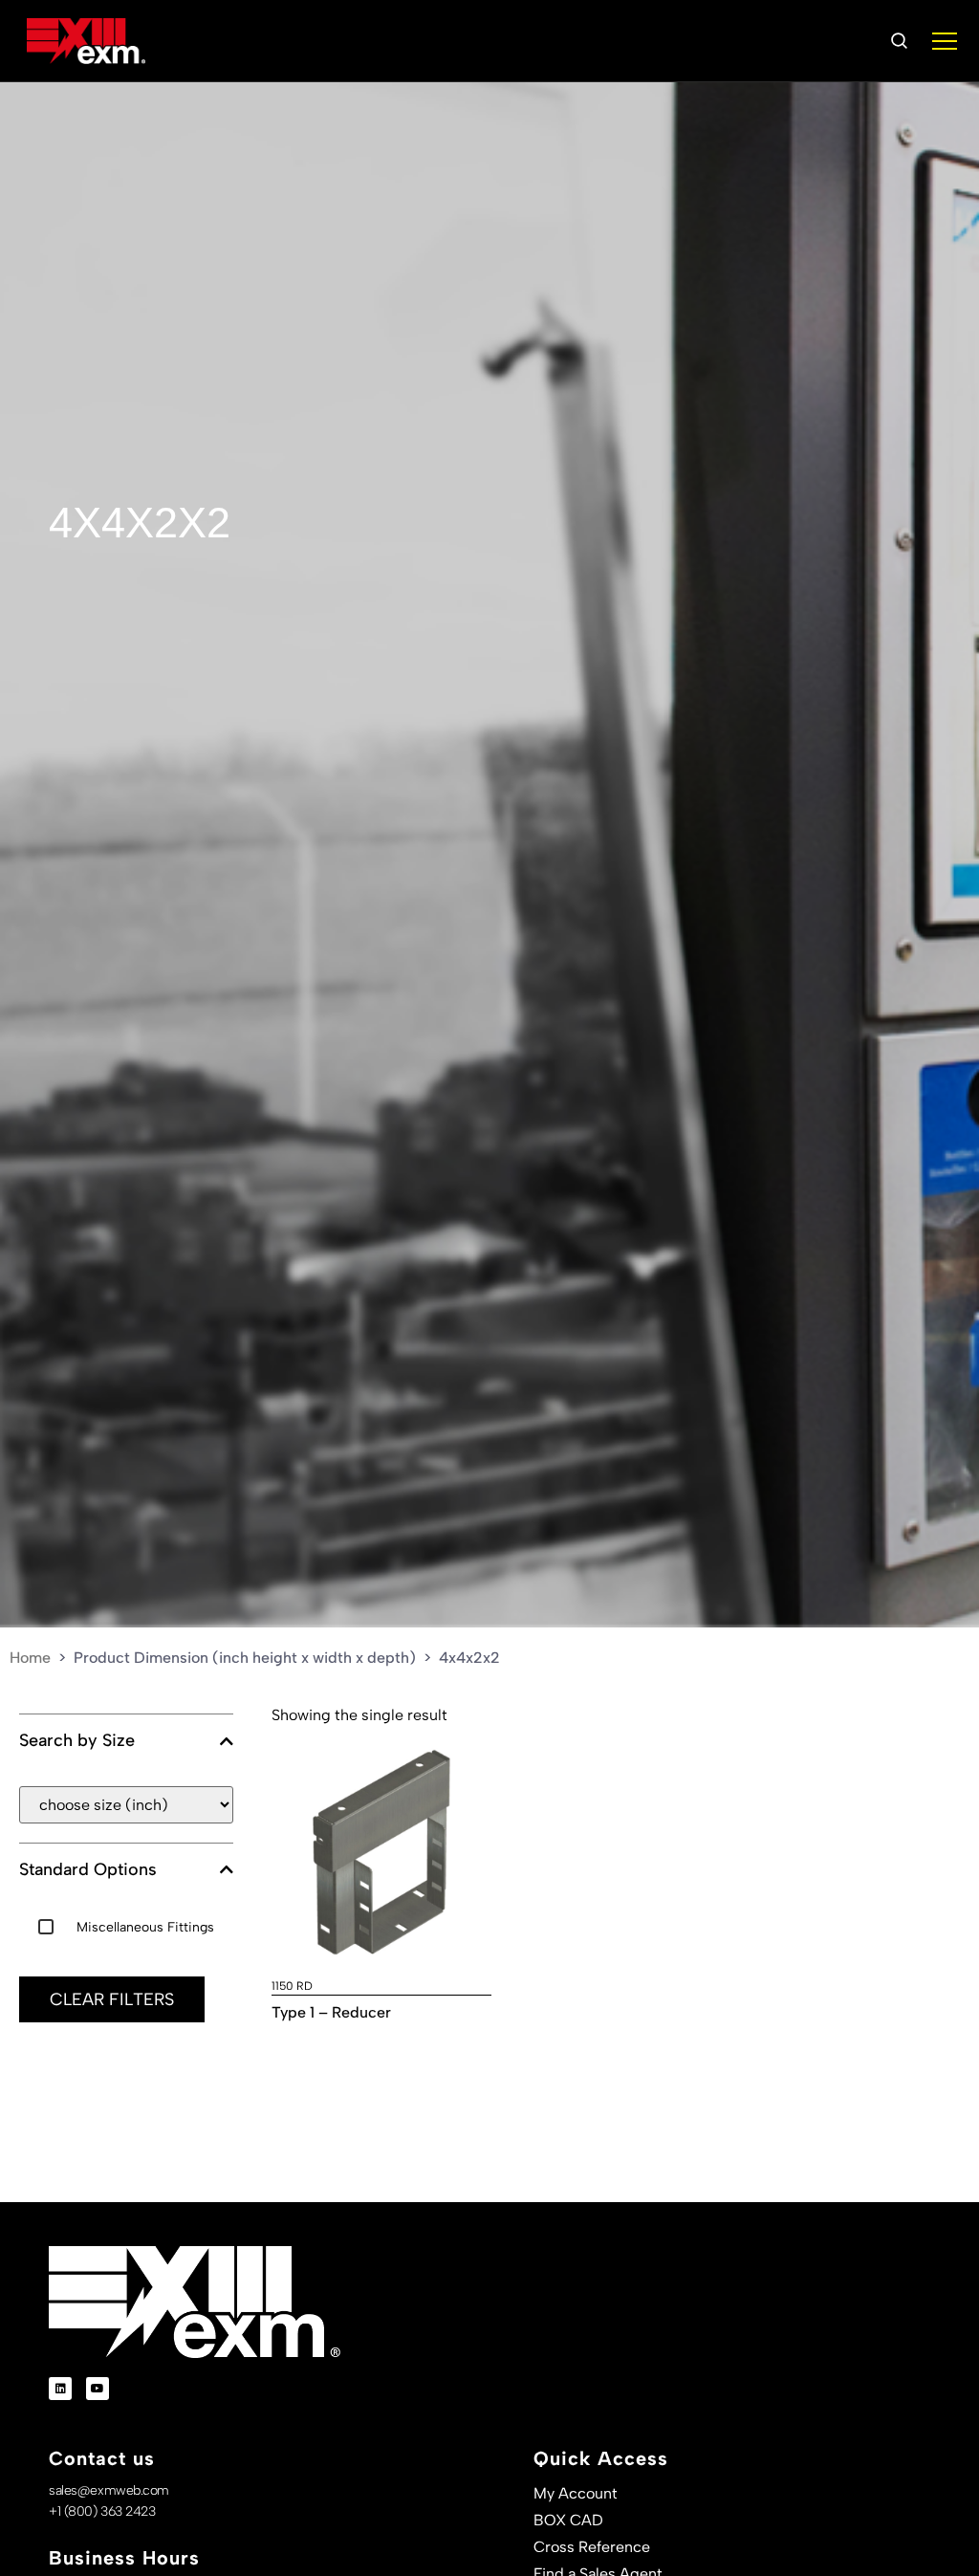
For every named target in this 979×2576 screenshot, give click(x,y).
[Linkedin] (60, 2389)
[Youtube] (98, 2389)
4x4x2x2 (140, 523)
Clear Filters (112, 1999)
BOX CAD (568, 2520)
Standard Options (88, 1870)
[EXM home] (86, 41)
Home (30, 1658)
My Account (576, 2493)
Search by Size (77, 1741)
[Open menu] (945, 41)
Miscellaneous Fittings (145, 1927)
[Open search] (899, 41)
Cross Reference (592, 2547)
